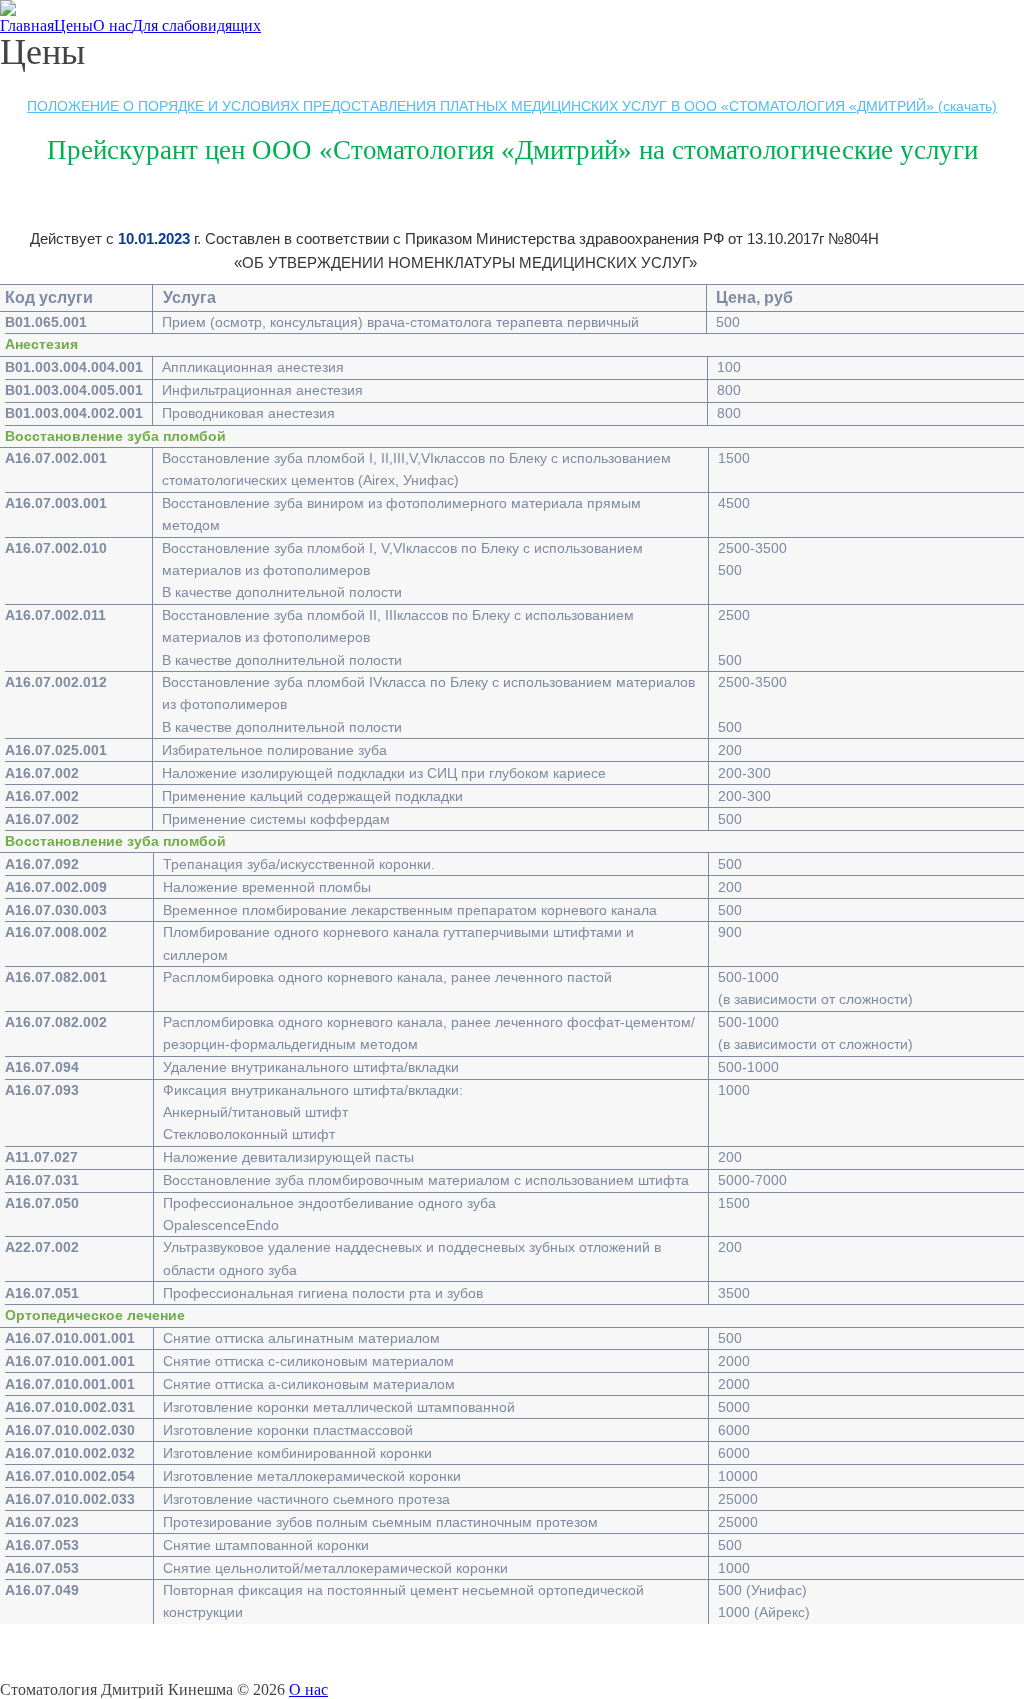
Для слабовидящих (196, 26)
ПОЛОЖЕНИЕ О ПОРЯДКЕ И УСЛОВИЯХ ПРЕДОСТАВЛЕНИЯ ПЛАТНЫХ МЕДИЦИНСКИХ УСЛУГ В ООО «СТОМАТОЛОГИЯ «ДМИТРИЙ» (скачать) (512, 106)
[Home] (8, 8)
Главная (27, 26)
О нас (112, 26)
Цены (73, 26)
